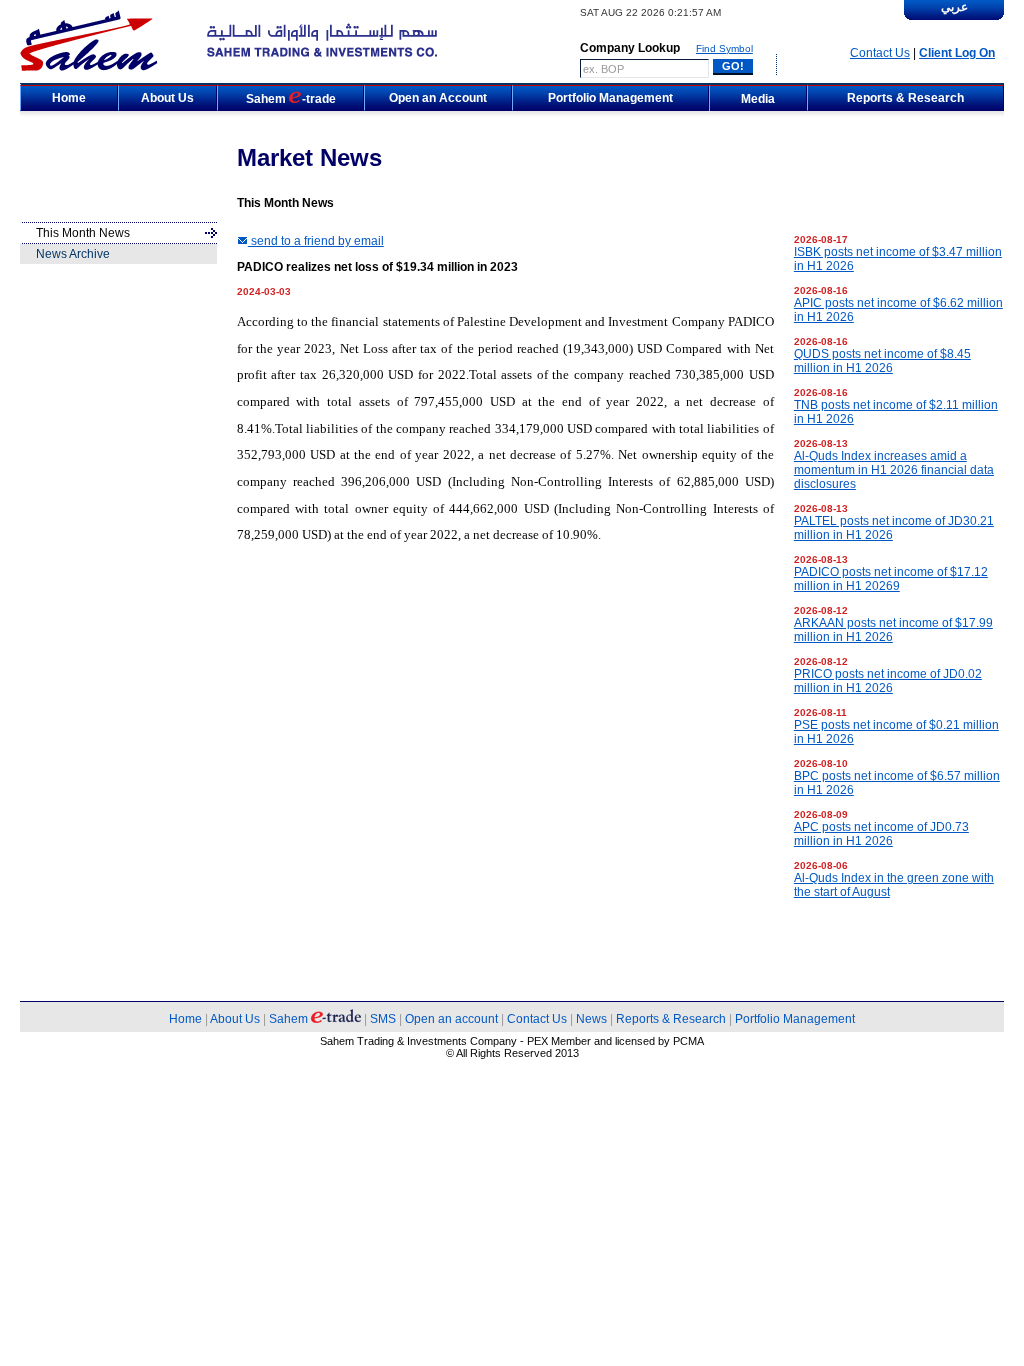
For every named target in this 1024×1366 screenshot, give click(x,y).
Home (185, 1019)
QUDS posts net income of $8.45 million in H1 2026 (882, 361)
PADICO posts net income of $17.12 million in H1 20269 (891, 579)
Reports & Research (671, 1019)
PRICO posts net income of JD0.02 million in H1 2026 (888, 681)
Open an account (451, 1019)
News (591, 1019)
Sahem (290, 1019)
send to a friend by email (316, 241)
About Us (235, 1019)
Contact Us (880, 53)
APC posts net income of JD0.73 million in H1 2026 (881, 834)
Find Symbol (724, 48)
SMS (383, 1019)
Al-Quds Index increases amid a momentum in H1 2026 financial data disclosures (894, 470)
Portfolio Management (795, 1019)
